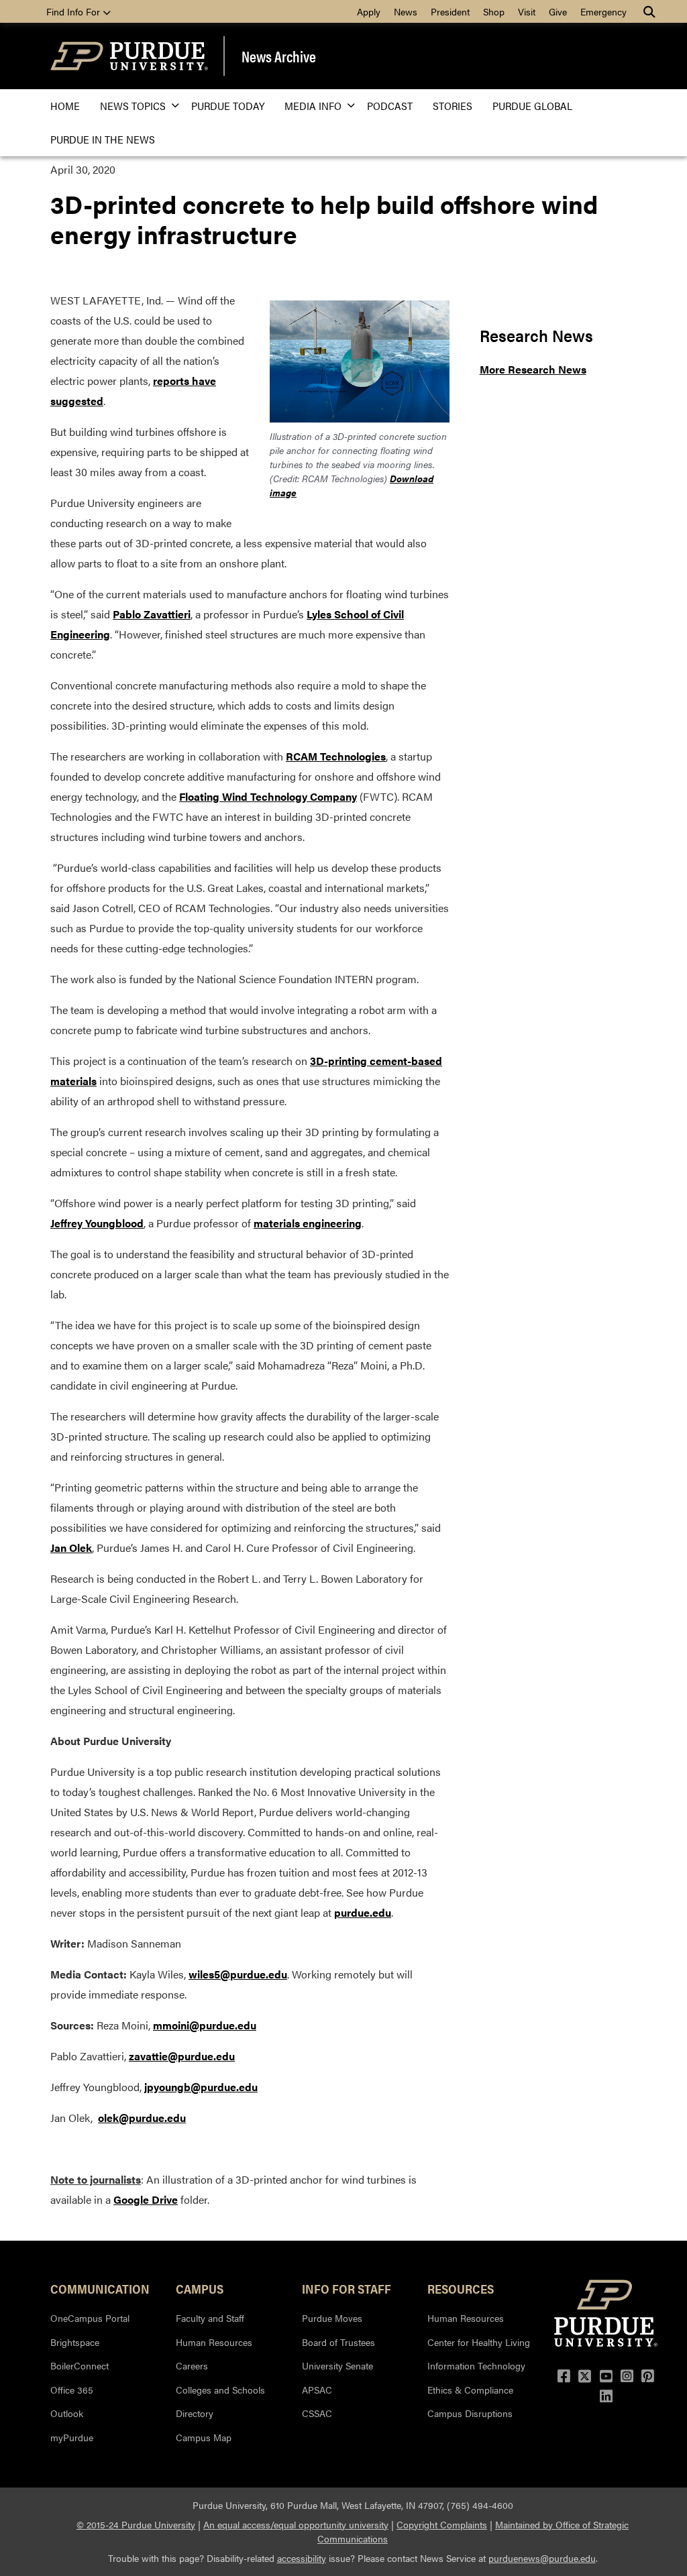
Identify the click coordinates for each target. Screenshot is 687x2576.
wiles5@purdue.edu (238, 1974)
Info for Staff (347, 2288)
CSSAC (317, 2413)
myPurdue (72, 2437)
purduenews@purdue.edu (542, 2558)
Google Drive (146, 2199)
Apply (369, 11)
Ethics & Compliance (470, 2390)
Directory (195, 2413)
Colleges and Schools (220, 2390)
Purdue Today (228, 106)
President (450, 11)
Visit (527, 11)
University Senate (337, 2365)
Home (65, 106)
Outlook (67, 2413)
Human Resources (214, 2342)
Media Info (313, 106)
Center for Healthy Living (479, 2342)
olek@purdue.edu (142, 2118)
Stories (453, 106)
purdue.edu (363, 1912)
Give (558, 11)
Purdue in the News (103, 139)
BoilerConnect (80, 2365)
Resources (461, 2288)
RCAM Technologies (336, 756)
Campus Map (204, 2437)
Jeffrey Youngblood (97, 1223)
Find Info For (74, 11)
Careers (192, 2365)
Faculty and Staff (210, 2318)
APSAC (317, 2390)
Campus (200, 2288)
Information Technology (476, 2365)
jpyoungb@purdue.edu (201, 2087)
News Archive (279, 56)
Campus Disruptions (470, 2413)
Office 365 (72, 2390)
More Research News (533, 369)
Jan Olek (71, 1548)
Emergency (603, 11)
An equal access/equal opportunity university (296, 2524)
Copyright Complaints (442, 2524)
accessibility (302, 2558)
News (406, 11)
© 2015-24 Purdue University (136, 2524)
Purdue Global (532, 106)
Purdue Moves (332, 2318)
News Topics (133, 106)
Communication (100, 2288)
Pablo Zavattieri (152, 614)
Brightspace (75, 2342)
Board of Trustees (338, 2342)
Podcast (390, 106)
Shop (494, 11)
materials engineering (308, 1223)
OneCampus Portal (90, 2318)
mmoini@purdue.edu (205, 2025)
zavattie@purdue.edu (182, 2056)
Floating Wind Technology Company (268, 796)
